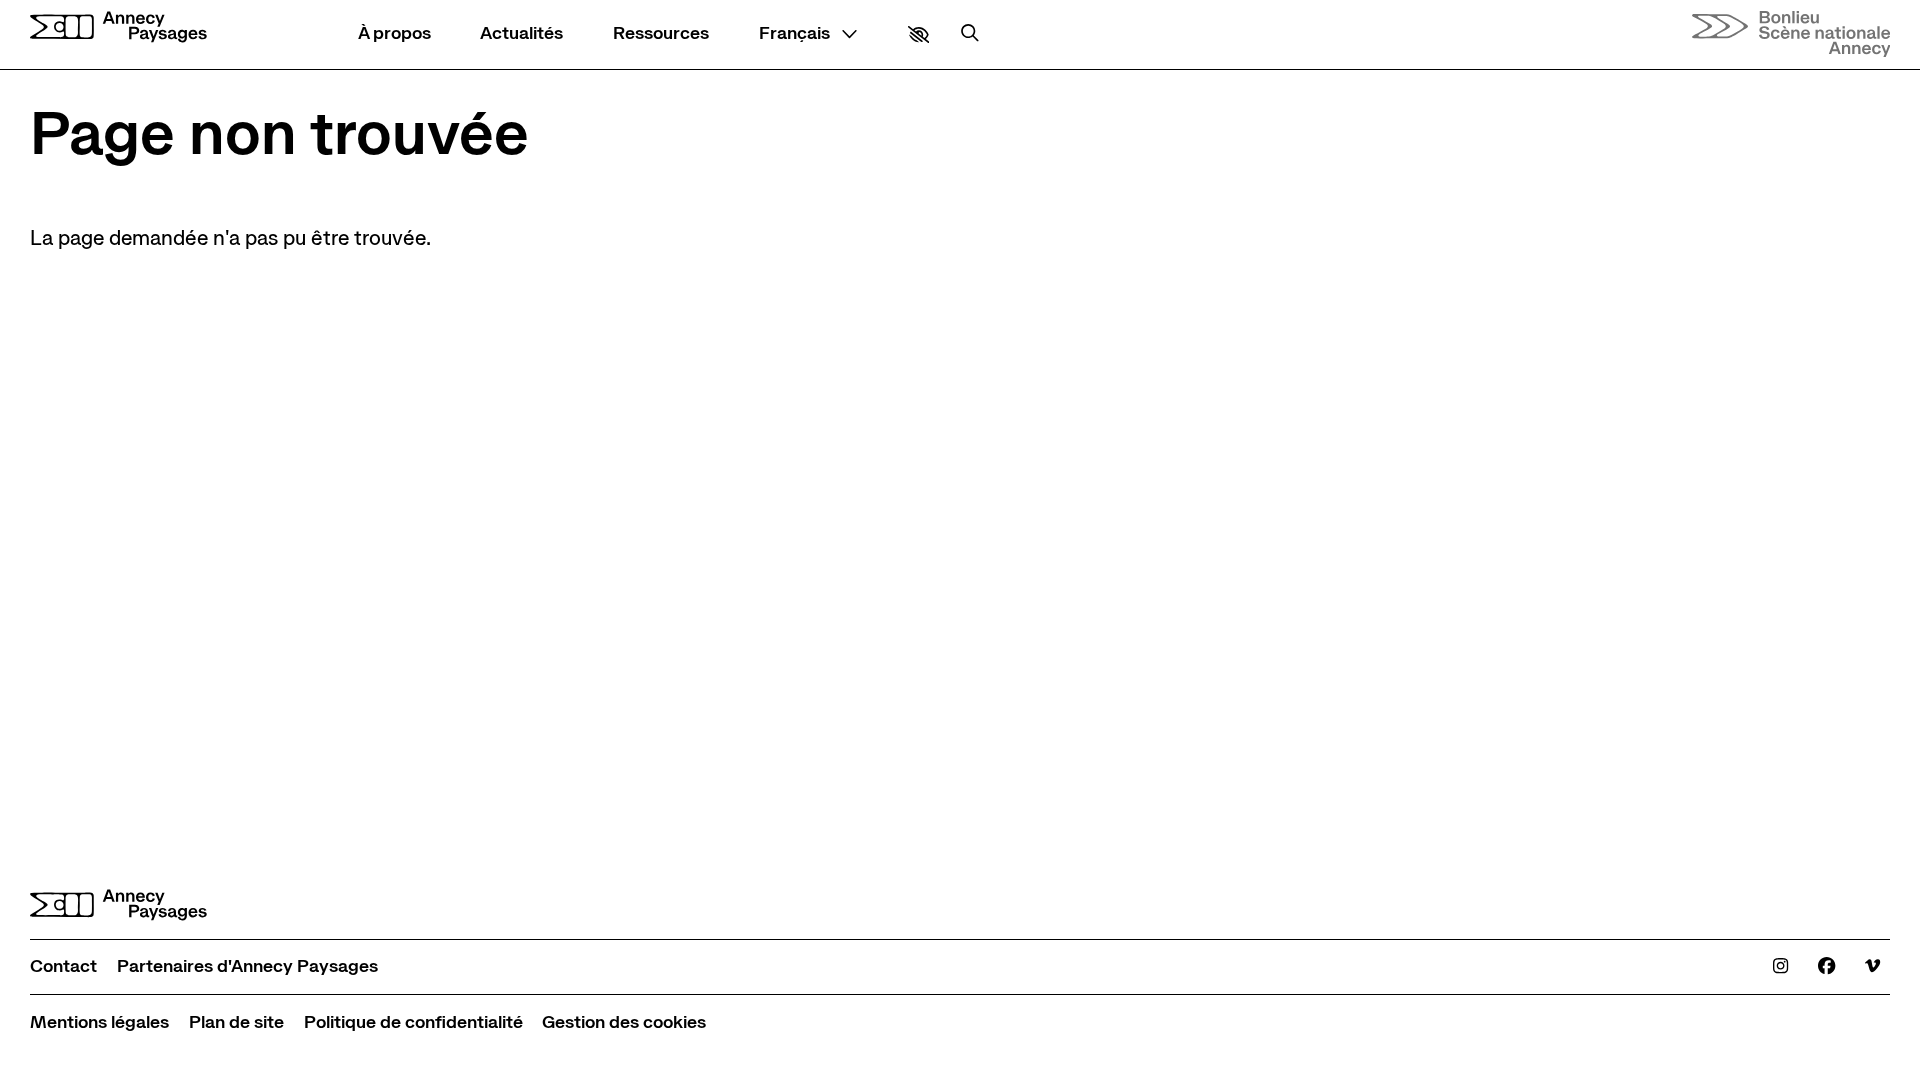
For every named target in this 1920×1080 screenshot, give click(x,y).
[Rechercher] (970, 34)
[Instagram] (1780, 967)
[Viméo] (1872, 967)
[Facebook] (1826, 967)
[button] (919, 34)
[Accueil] (118, 27)
